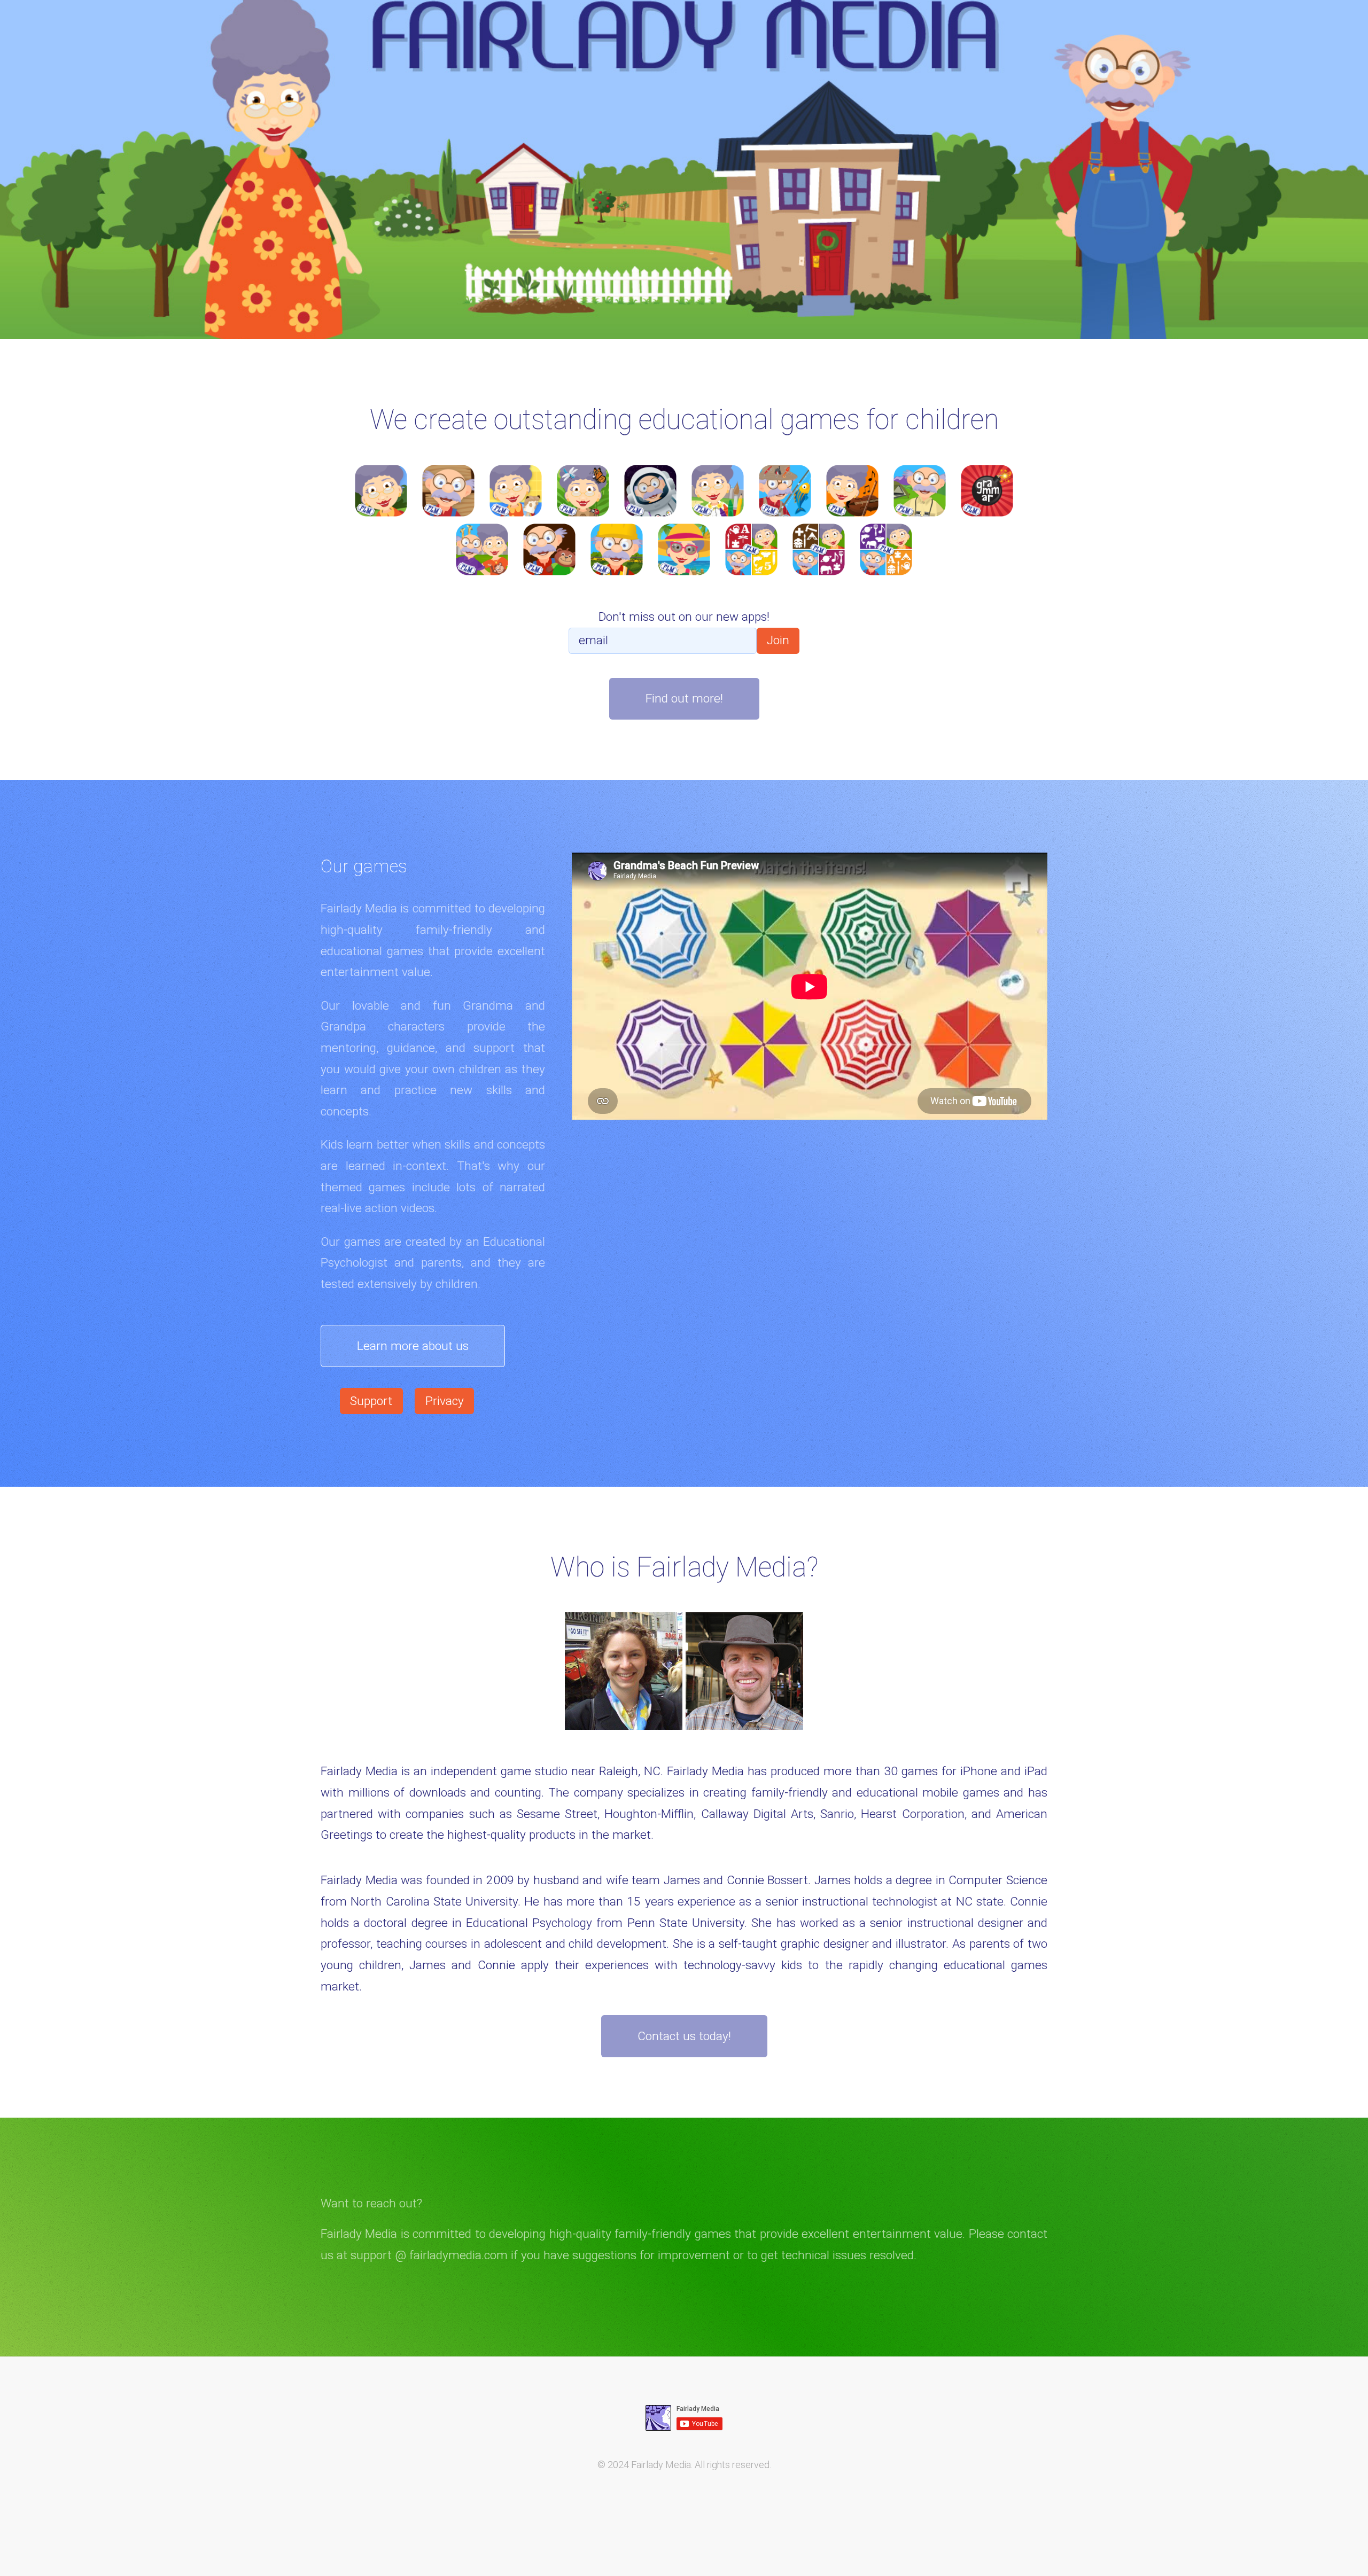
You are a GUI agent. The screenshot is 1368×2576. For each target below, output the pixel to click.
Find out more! (684, 698)
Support (371, 1401)
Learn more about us (413, 1346)
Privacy (445, 1401)
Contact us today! (684, 2036)
